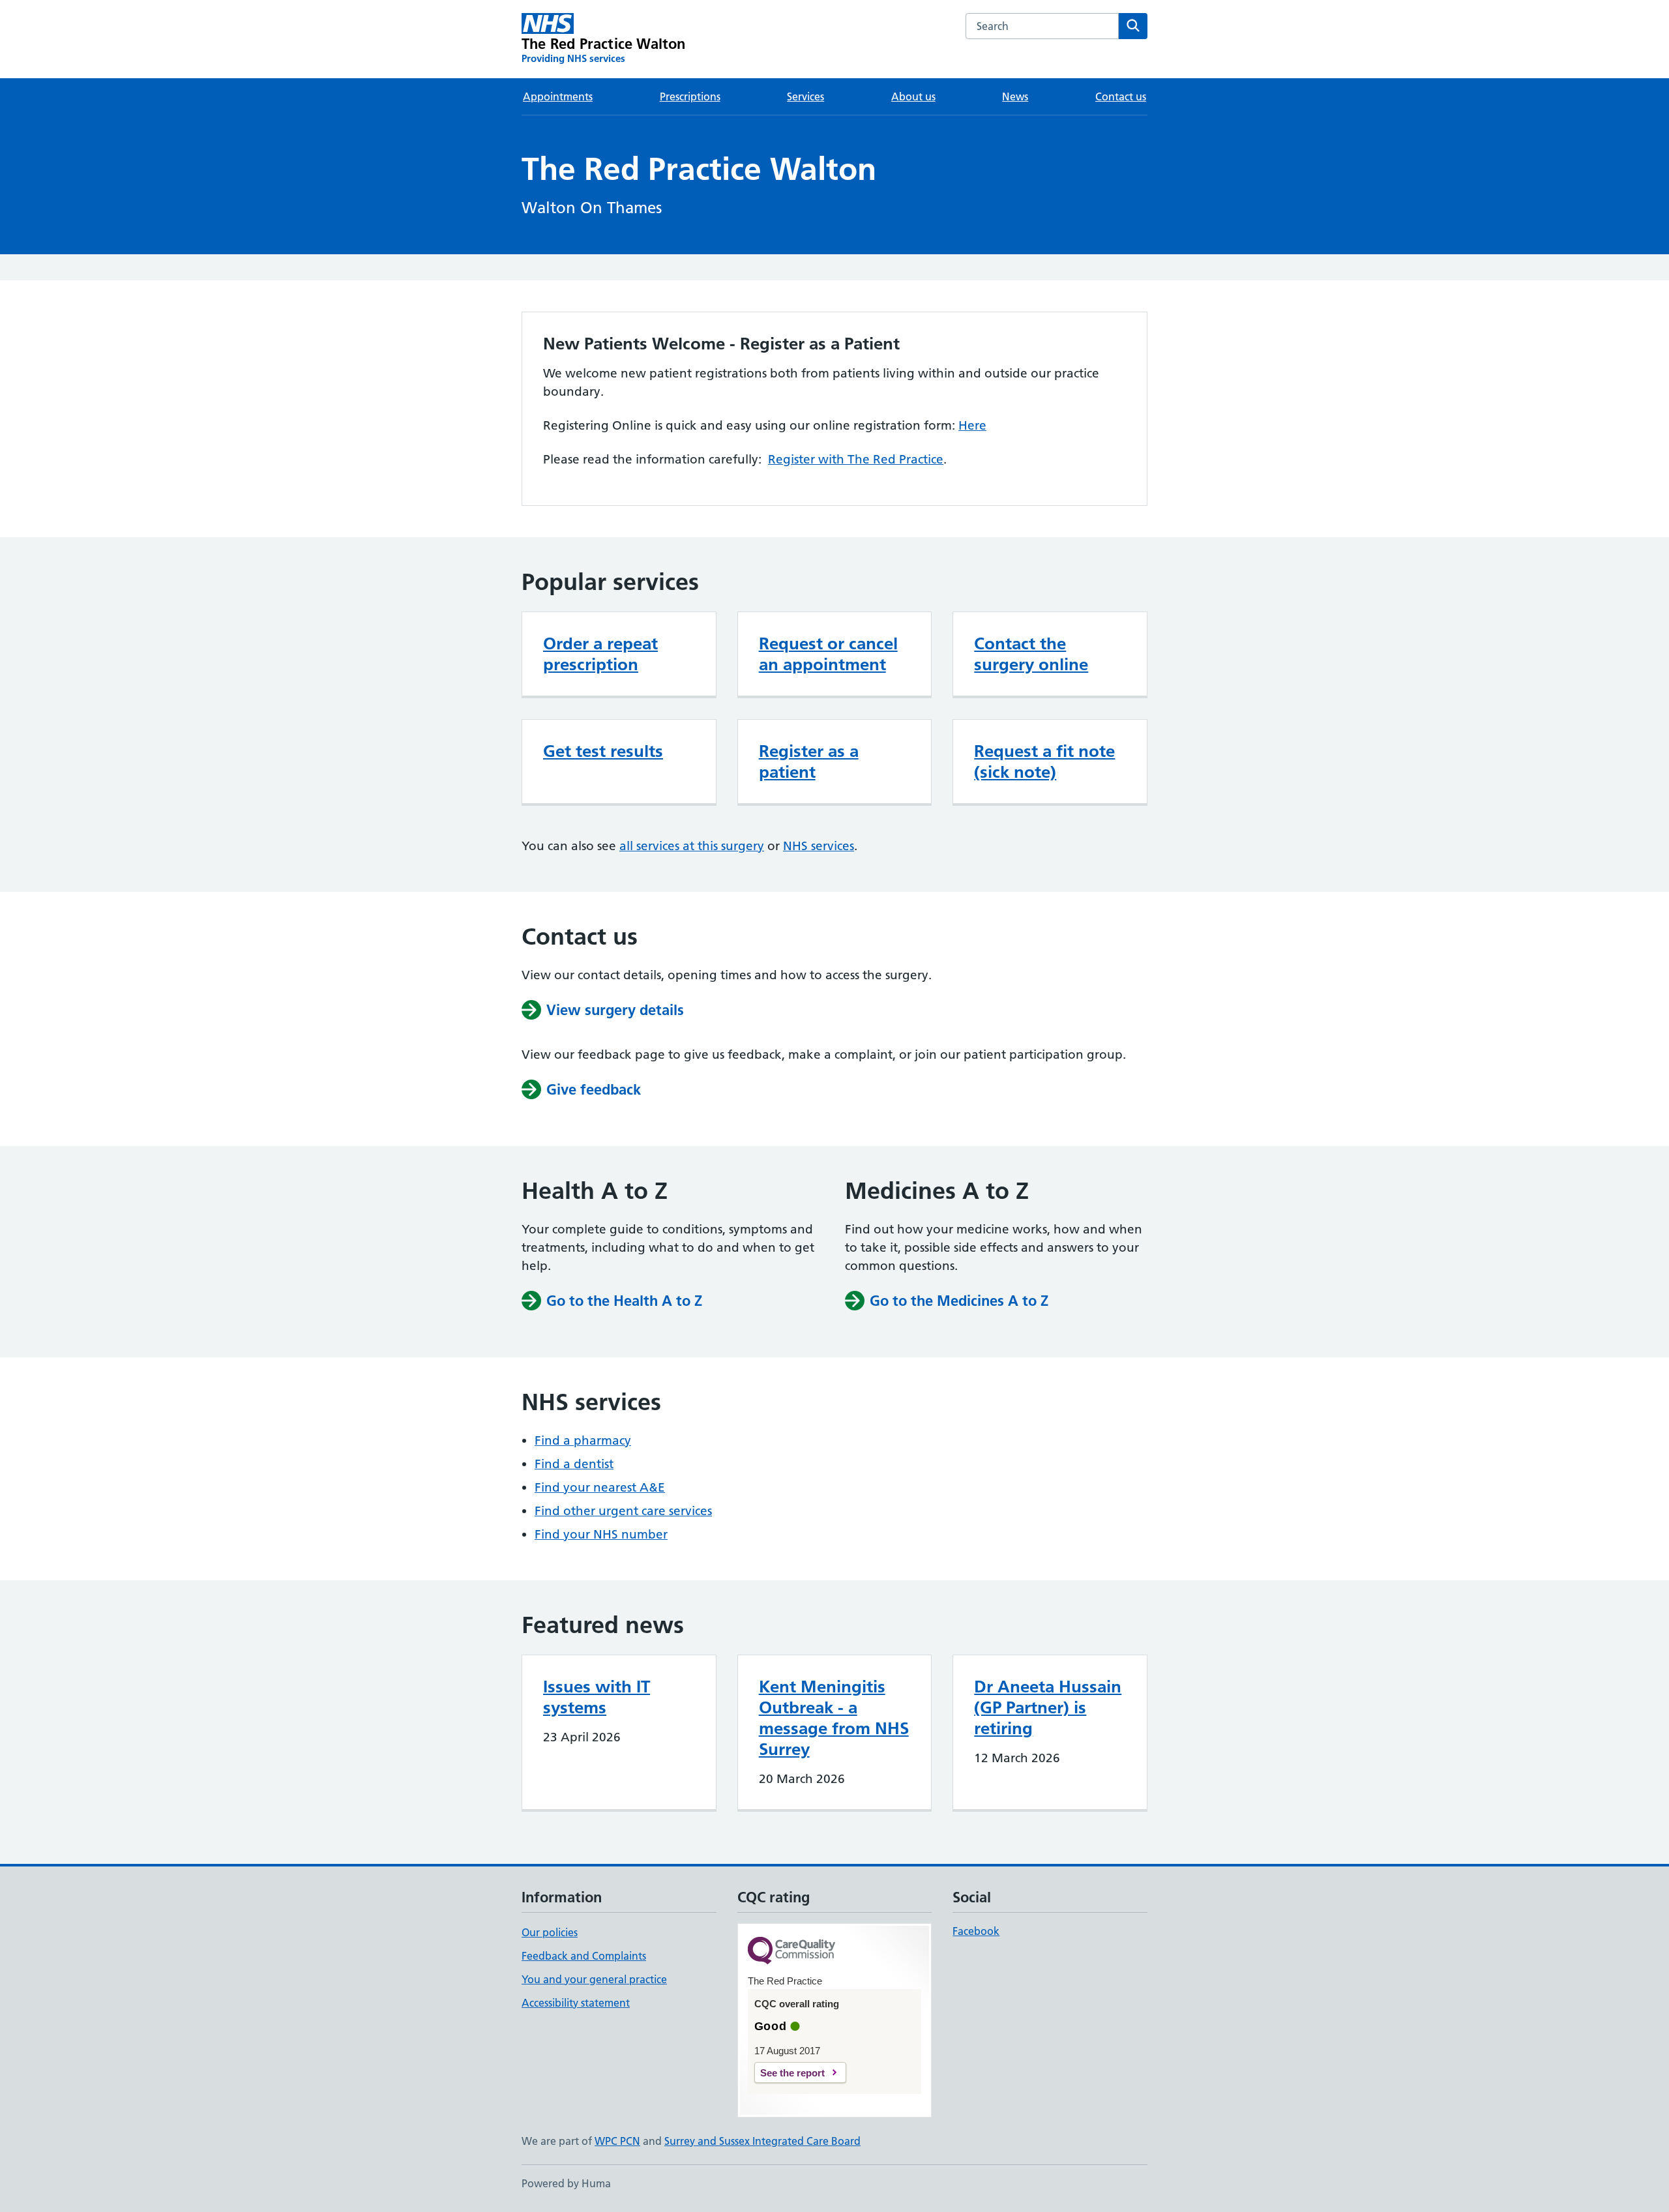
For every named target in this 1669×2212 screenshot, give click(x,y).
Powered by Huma (566, 2183)
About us (913, 96)
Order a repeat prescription (600, 654)
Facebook (976, 1931)
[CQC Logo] (791, 1952)
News (1015, 96)
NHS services (819, 846)
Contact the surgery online (1031, 654)
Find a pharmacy (583, 1440)
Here (972, 425)
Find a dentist (574, 1464)
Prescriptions (690, 96)
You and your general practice (594, 1979)
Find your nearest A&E (600, 1487)
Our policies (550, 1932)
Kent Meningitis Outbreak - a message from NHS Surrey (834, 1718)
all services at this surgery (692, 846)
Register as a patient (809, 761)
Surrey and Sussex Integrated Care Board (762, 2141)
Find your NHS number (601, 1534)
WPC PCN (617, 2141)
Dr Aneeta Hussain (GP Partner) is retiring (1048, 1707)
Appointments (558, 96)
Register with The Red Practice (856, 459)
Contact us (1121, 96)
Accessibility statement (576, 2003)
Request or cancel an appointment (828, 654)
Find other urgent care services (623, 1511)
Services (805, 96)
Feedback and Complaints (584, 1956)
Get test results (603, 751)
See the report (792, 2073)
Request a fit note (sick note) (1044, 761)
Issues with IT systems (597, 1697)
